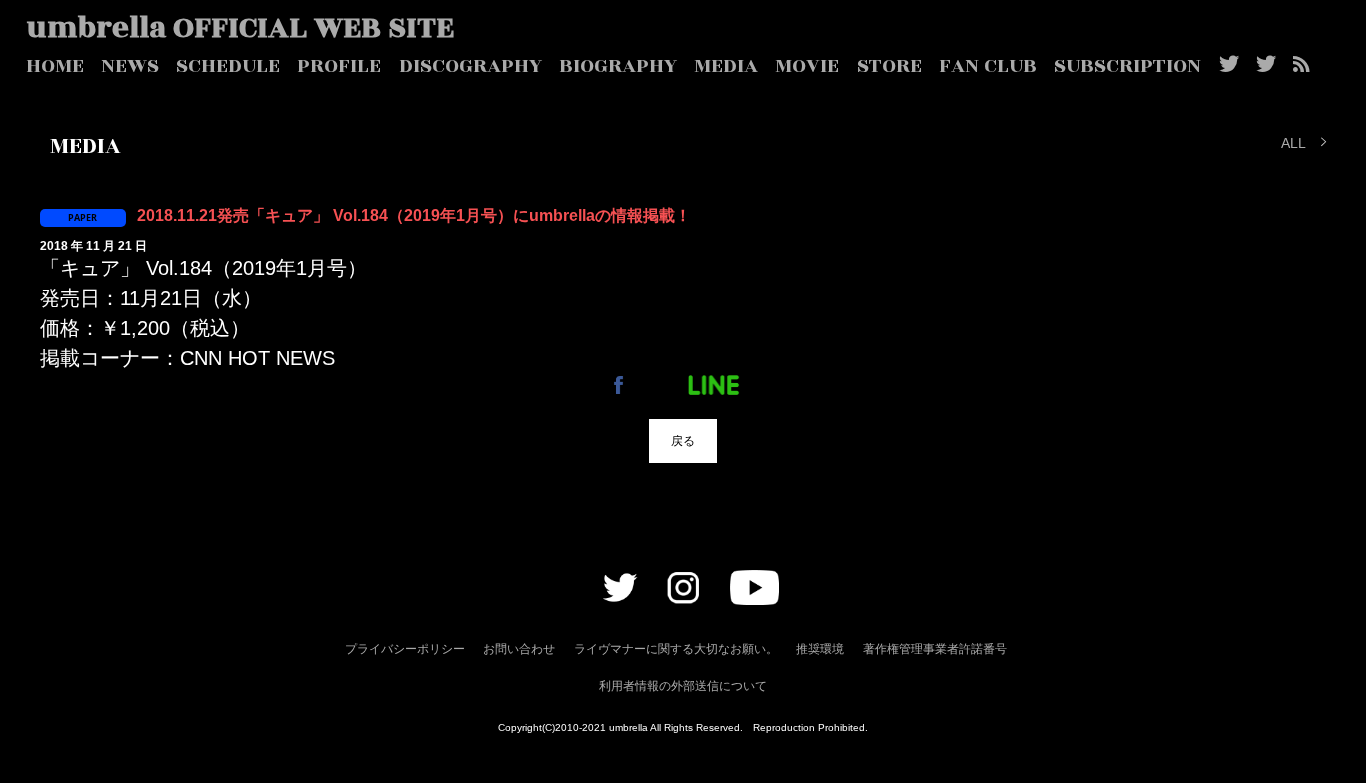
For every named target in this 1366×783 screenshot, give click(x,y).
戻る (683, 440)
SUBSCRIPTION (1127, 65)
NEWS (130, 65)
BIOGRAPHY (618, 65)
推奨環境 (820, 649)
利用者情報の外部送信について (683, 686)
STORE (889, 65)
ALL (1293, 142)
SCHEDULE (228, 65)
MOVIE (807, 65)
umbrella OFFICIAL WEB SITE (240, 28)
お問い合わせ (519, 649)
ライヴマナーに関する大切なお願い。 (676, 649)
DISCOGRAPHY (470, 65)
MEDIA (726, 65)
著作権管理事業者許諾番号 (935, 649)
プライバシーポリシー (405, 649)
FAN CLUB (988, 65)
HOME (55, 65)
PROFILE (339, 65)
